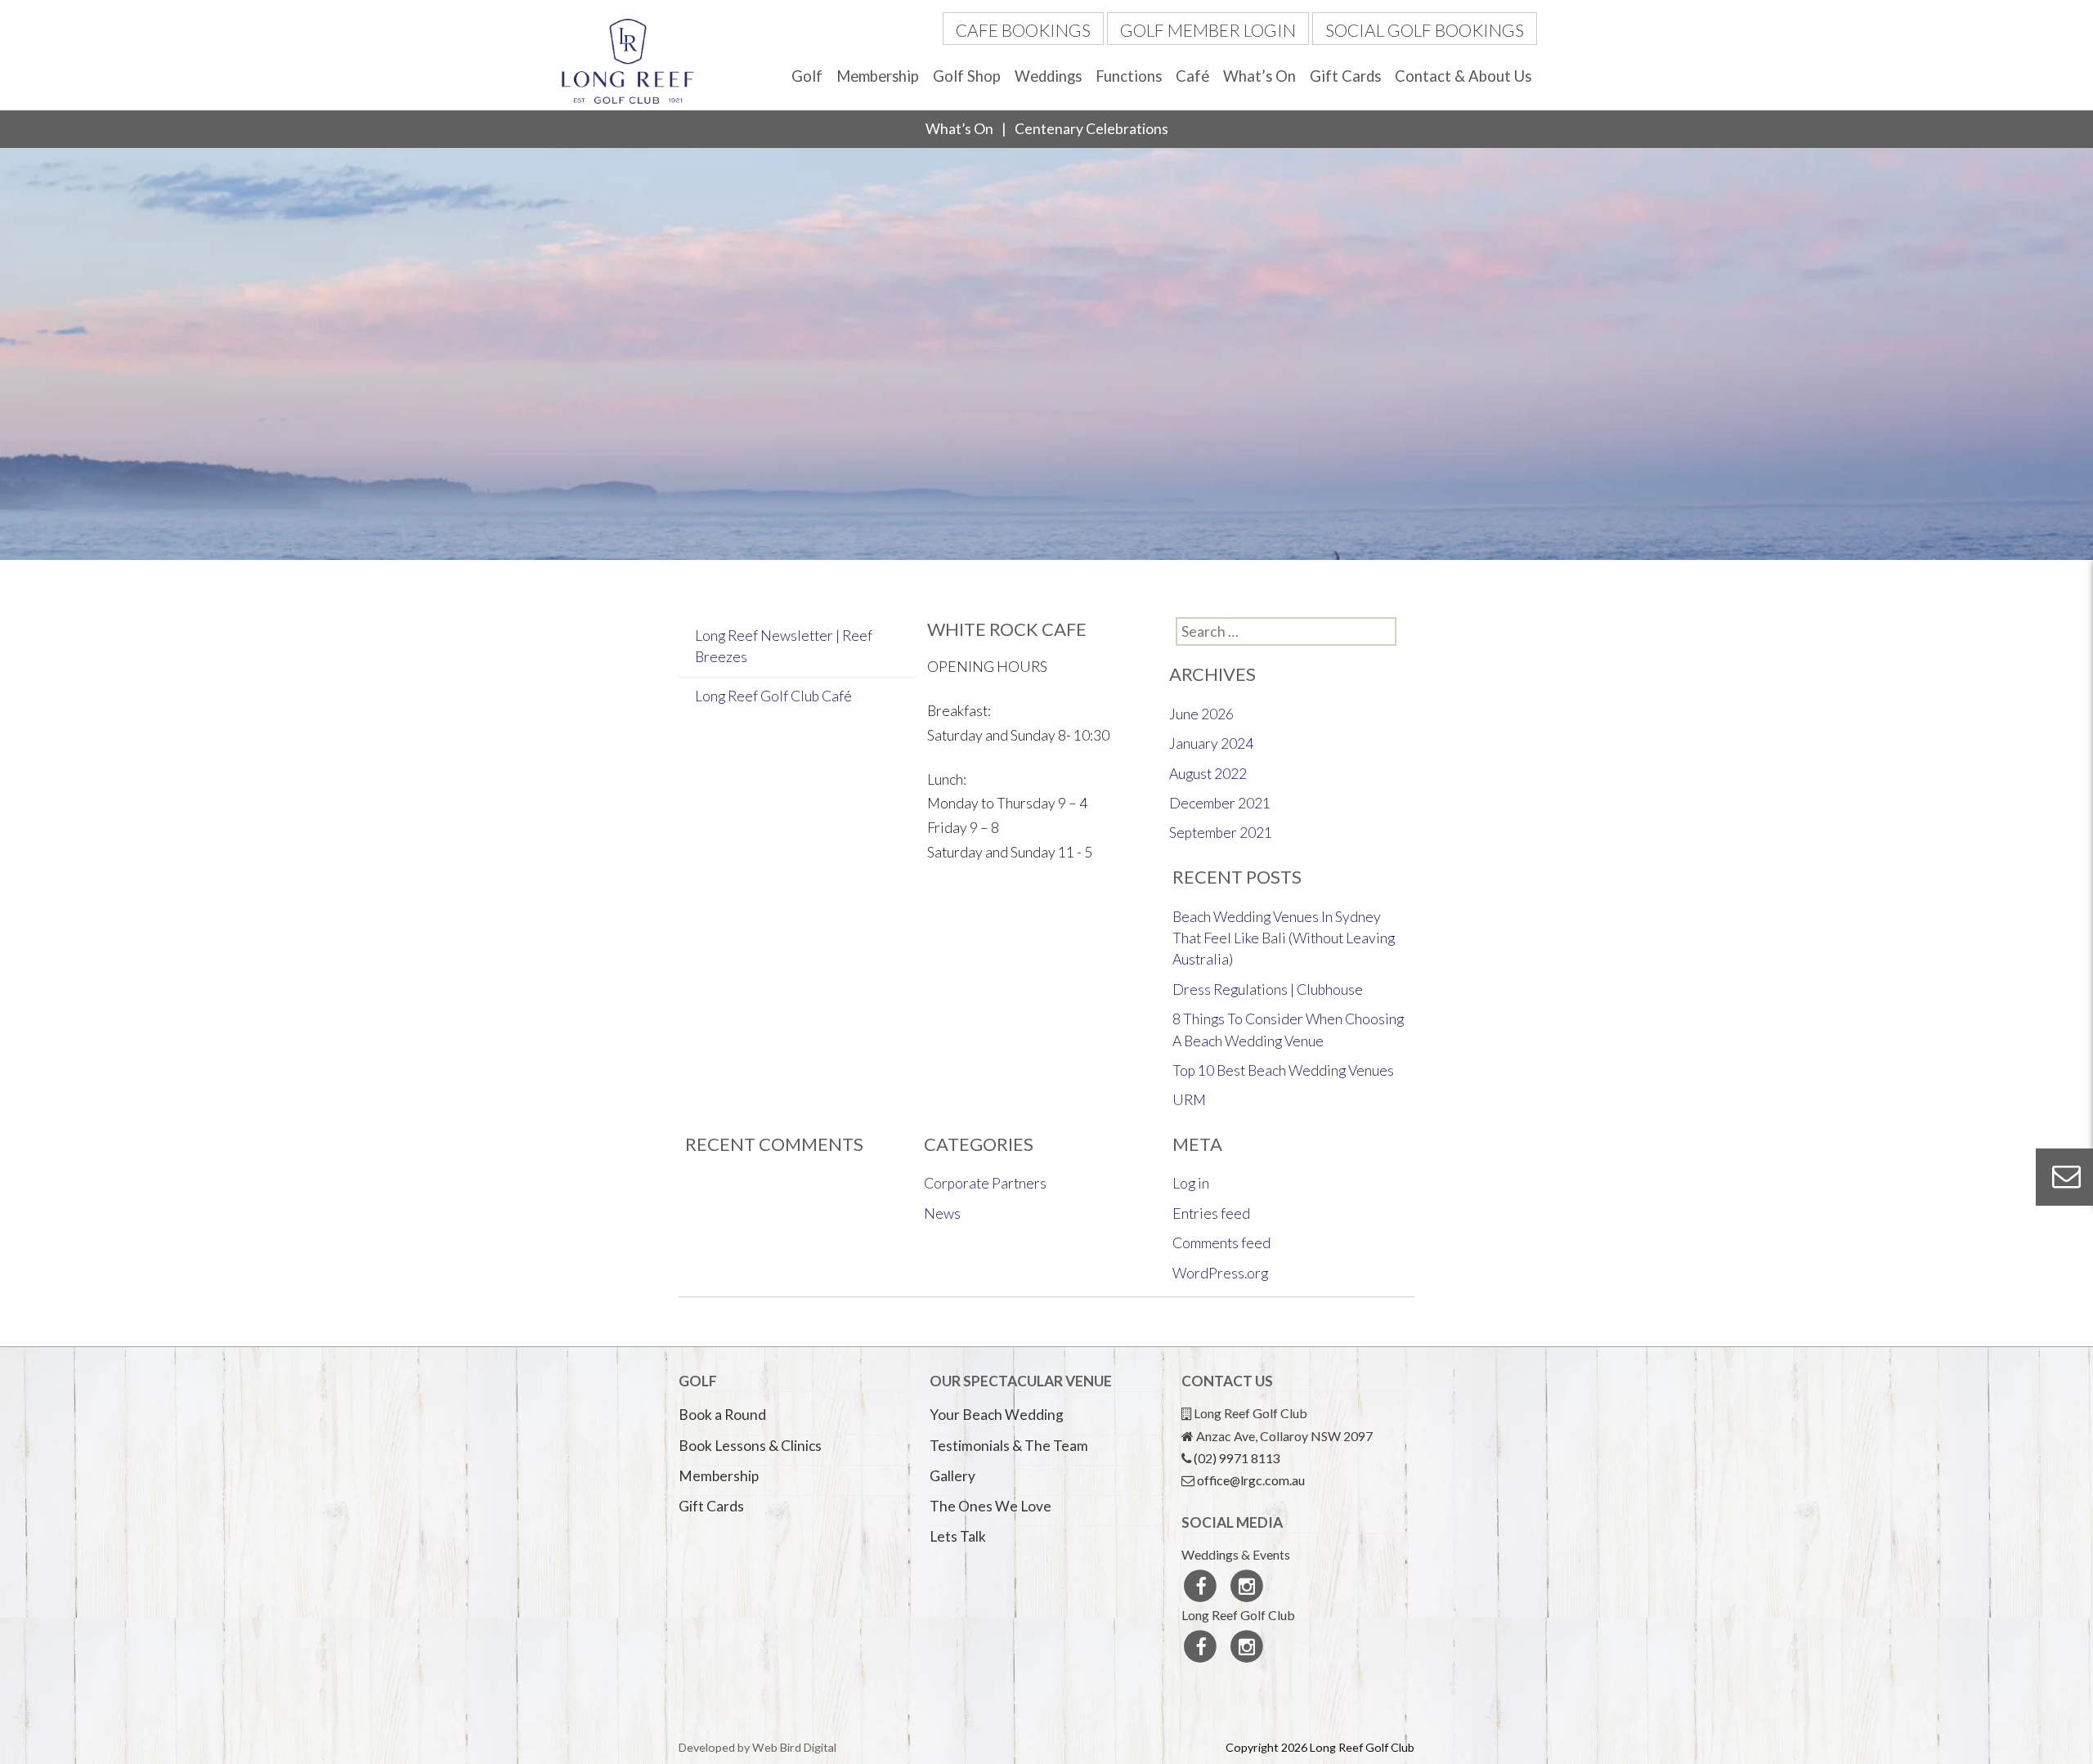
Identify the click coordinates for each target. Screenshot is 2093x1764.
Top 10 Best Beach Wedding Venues (1283, 1070)
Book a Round (722, 1415)
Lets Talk (958, 1536)
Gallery (952, 1476)
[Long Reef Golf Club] (628, 59)
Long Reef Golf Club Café (773, 696)
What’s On (1259, 76)
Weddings (1048, 76)
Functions (1129, 76)
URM (1189, 1100)
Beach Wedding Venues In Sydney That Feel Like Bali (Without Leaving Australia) (1284, 938)
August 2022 (1208, 774)
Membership (878, 76)
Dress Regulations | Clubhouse (1268, 989)
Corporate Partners (985, 1183)
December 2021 (1220, 803)
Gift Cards (1345, 76)
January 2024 (1211, 743)
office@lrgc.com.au (1251, 1480)
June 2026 (1201, 714)
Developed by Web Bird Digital (757, 1747)
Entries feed (1211, 1213)
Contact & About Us (1463, 76)
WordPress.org (1220, 1273)
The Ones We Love (990, 1506)
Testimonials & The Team (1009, 1446)
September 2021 (1221, 833)
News (942, 1213)
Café (1192, 76)
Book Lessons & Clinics (750, 1446)
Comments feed (1221, 1243)
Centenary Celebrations (1091, 129)
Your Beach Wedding (997, 1415)
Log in (1191, 1183)
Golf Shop (967, 76)
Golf (807, 76)
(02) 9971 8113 (1237, 1458)
